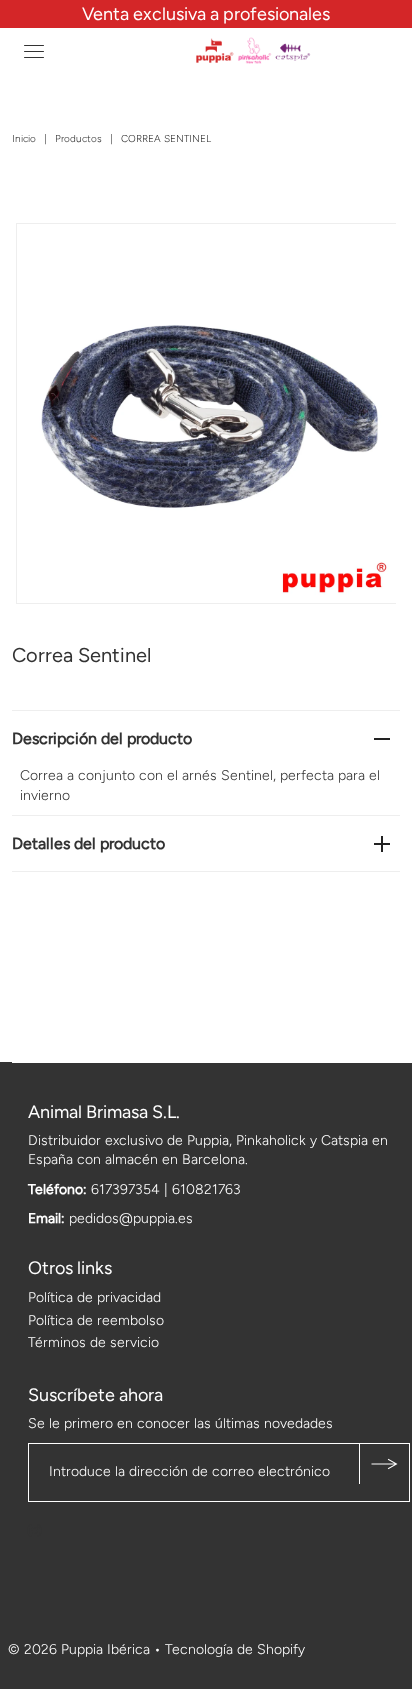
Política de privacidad (94, 1297)
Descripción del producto (102, 738)
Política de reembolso (96, 1320)
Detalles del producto (88, 843)
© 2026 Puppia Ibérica (79, 1649)
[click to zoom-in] (364, 255)
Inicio (24, 138)
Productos (78, 138)
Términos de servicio (93, 1342)
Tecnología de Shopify (235, 1649)
